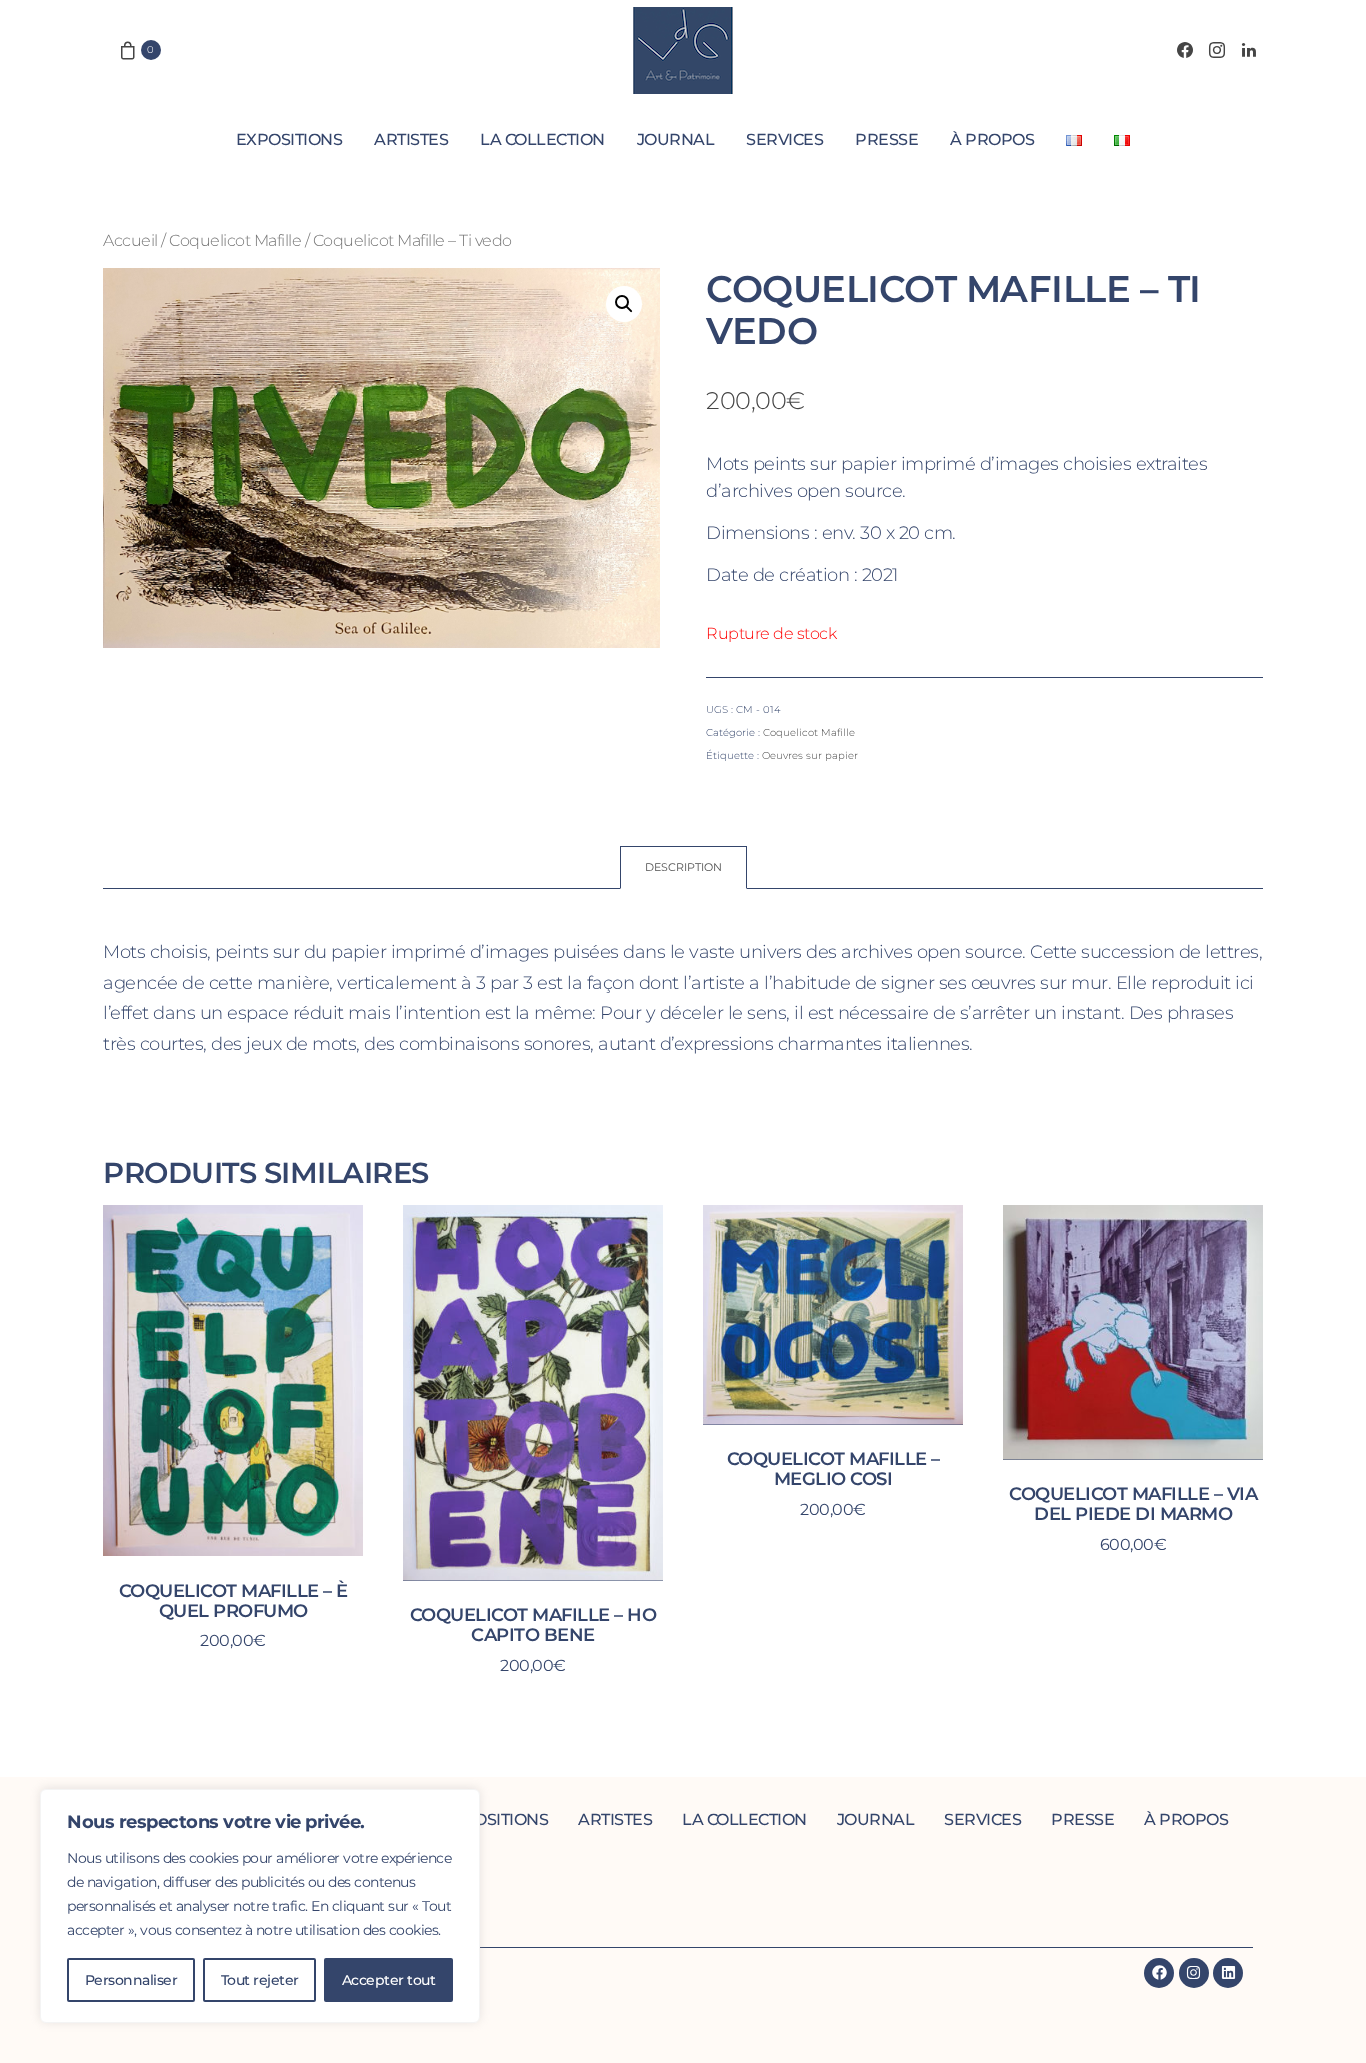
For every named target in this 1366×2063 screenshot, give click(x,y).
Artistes (411, 139)
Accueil (130, 240)
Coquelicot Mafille (235, 240)
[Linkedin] (1228, 1973)
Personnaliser (131, 1980)
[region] (260, 1906)
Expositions (289, 139)
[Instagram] (1217, 50)
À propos (992, 139)
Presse (886, 139)
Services (784, 139)
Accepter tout (389, 1980)
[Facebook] (1185, 50)
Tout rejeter (260, 1980)
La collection (542, 139)
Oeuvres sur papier (810, 755)
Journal (676, 139)
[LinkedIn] (1249, 50)
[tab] (683, 867)
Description (683, 867)
